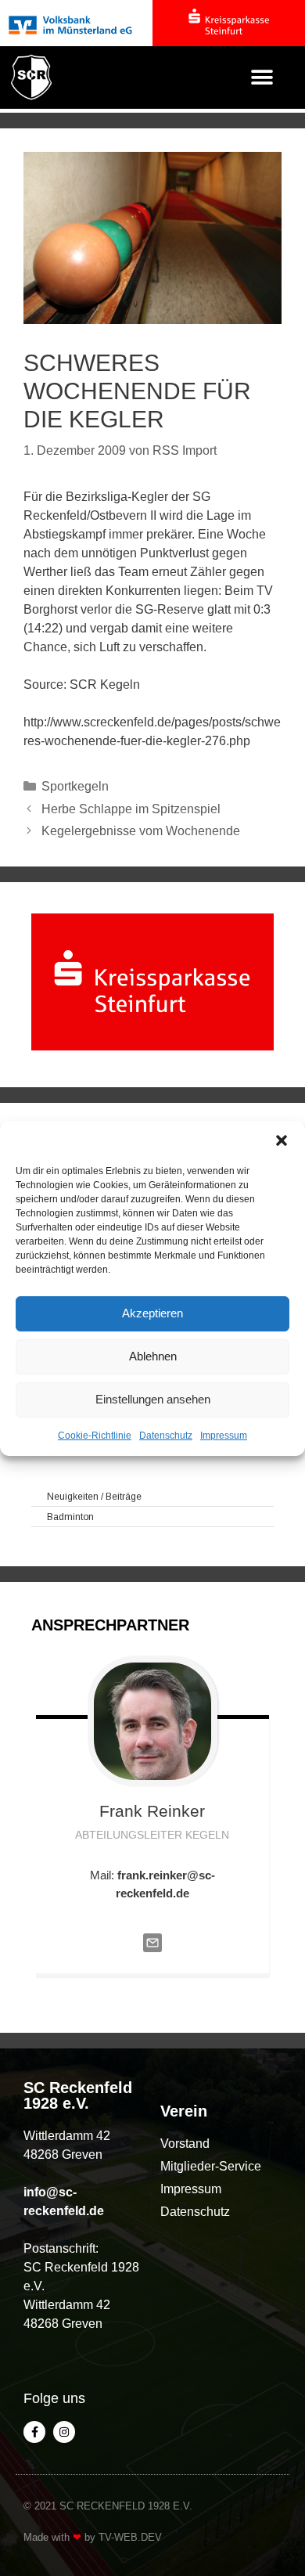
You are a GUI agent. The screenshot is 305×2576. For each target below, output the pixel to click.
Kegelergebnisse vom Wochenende (141, 831)
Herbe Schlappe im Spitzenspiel (131, 809)
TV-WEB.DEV (130, 2537)
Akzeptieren (152, 1313)
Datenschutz (166, 1436)
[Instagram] (64, 2432)
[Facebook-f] (34, 2432)
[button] (282, 1140)
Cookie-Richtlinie (95, 1436)
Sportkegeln (75, 786)
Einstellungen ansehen (153, 1399)
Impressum (224, 1436)
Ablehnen (153, 1356)
